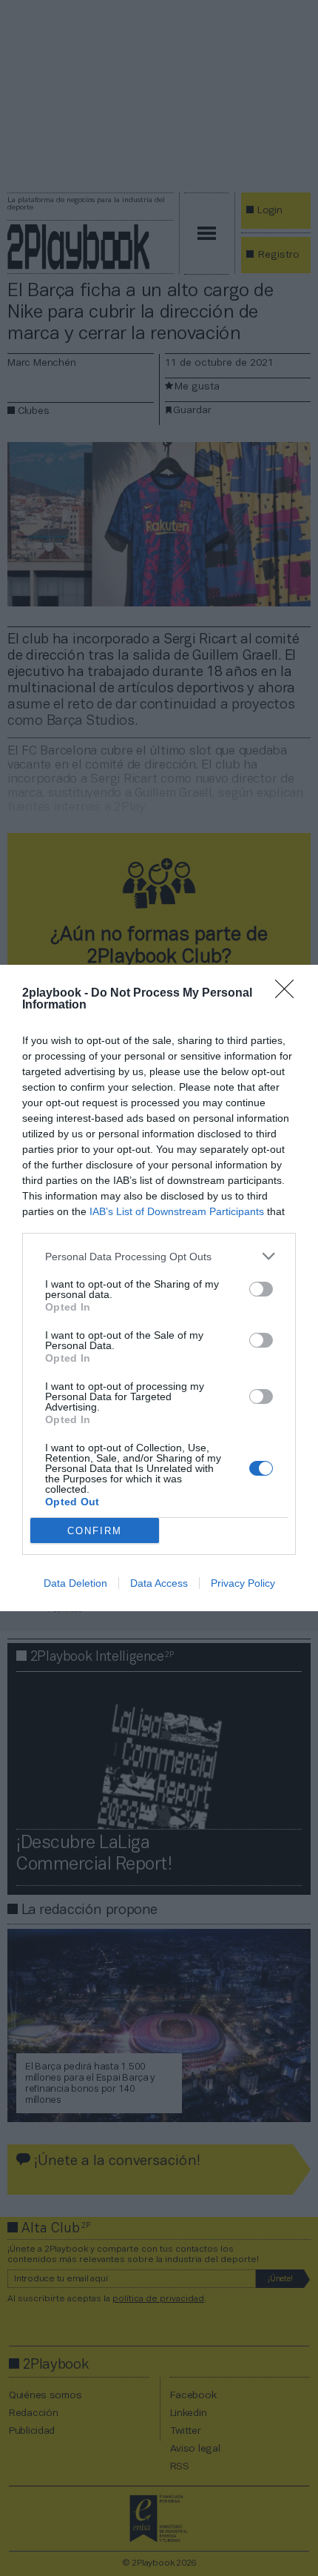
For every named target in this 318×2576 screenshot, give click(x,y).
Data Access (159, 1583)
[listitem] (159, 1256)
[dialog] (159, 1288)
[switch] (261, 1289)
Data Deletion (75, 1583)
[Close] (289, 994)
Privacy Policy (243, 1583)
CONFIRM (95, 1531)
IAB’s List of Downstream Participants (177, 1211)
